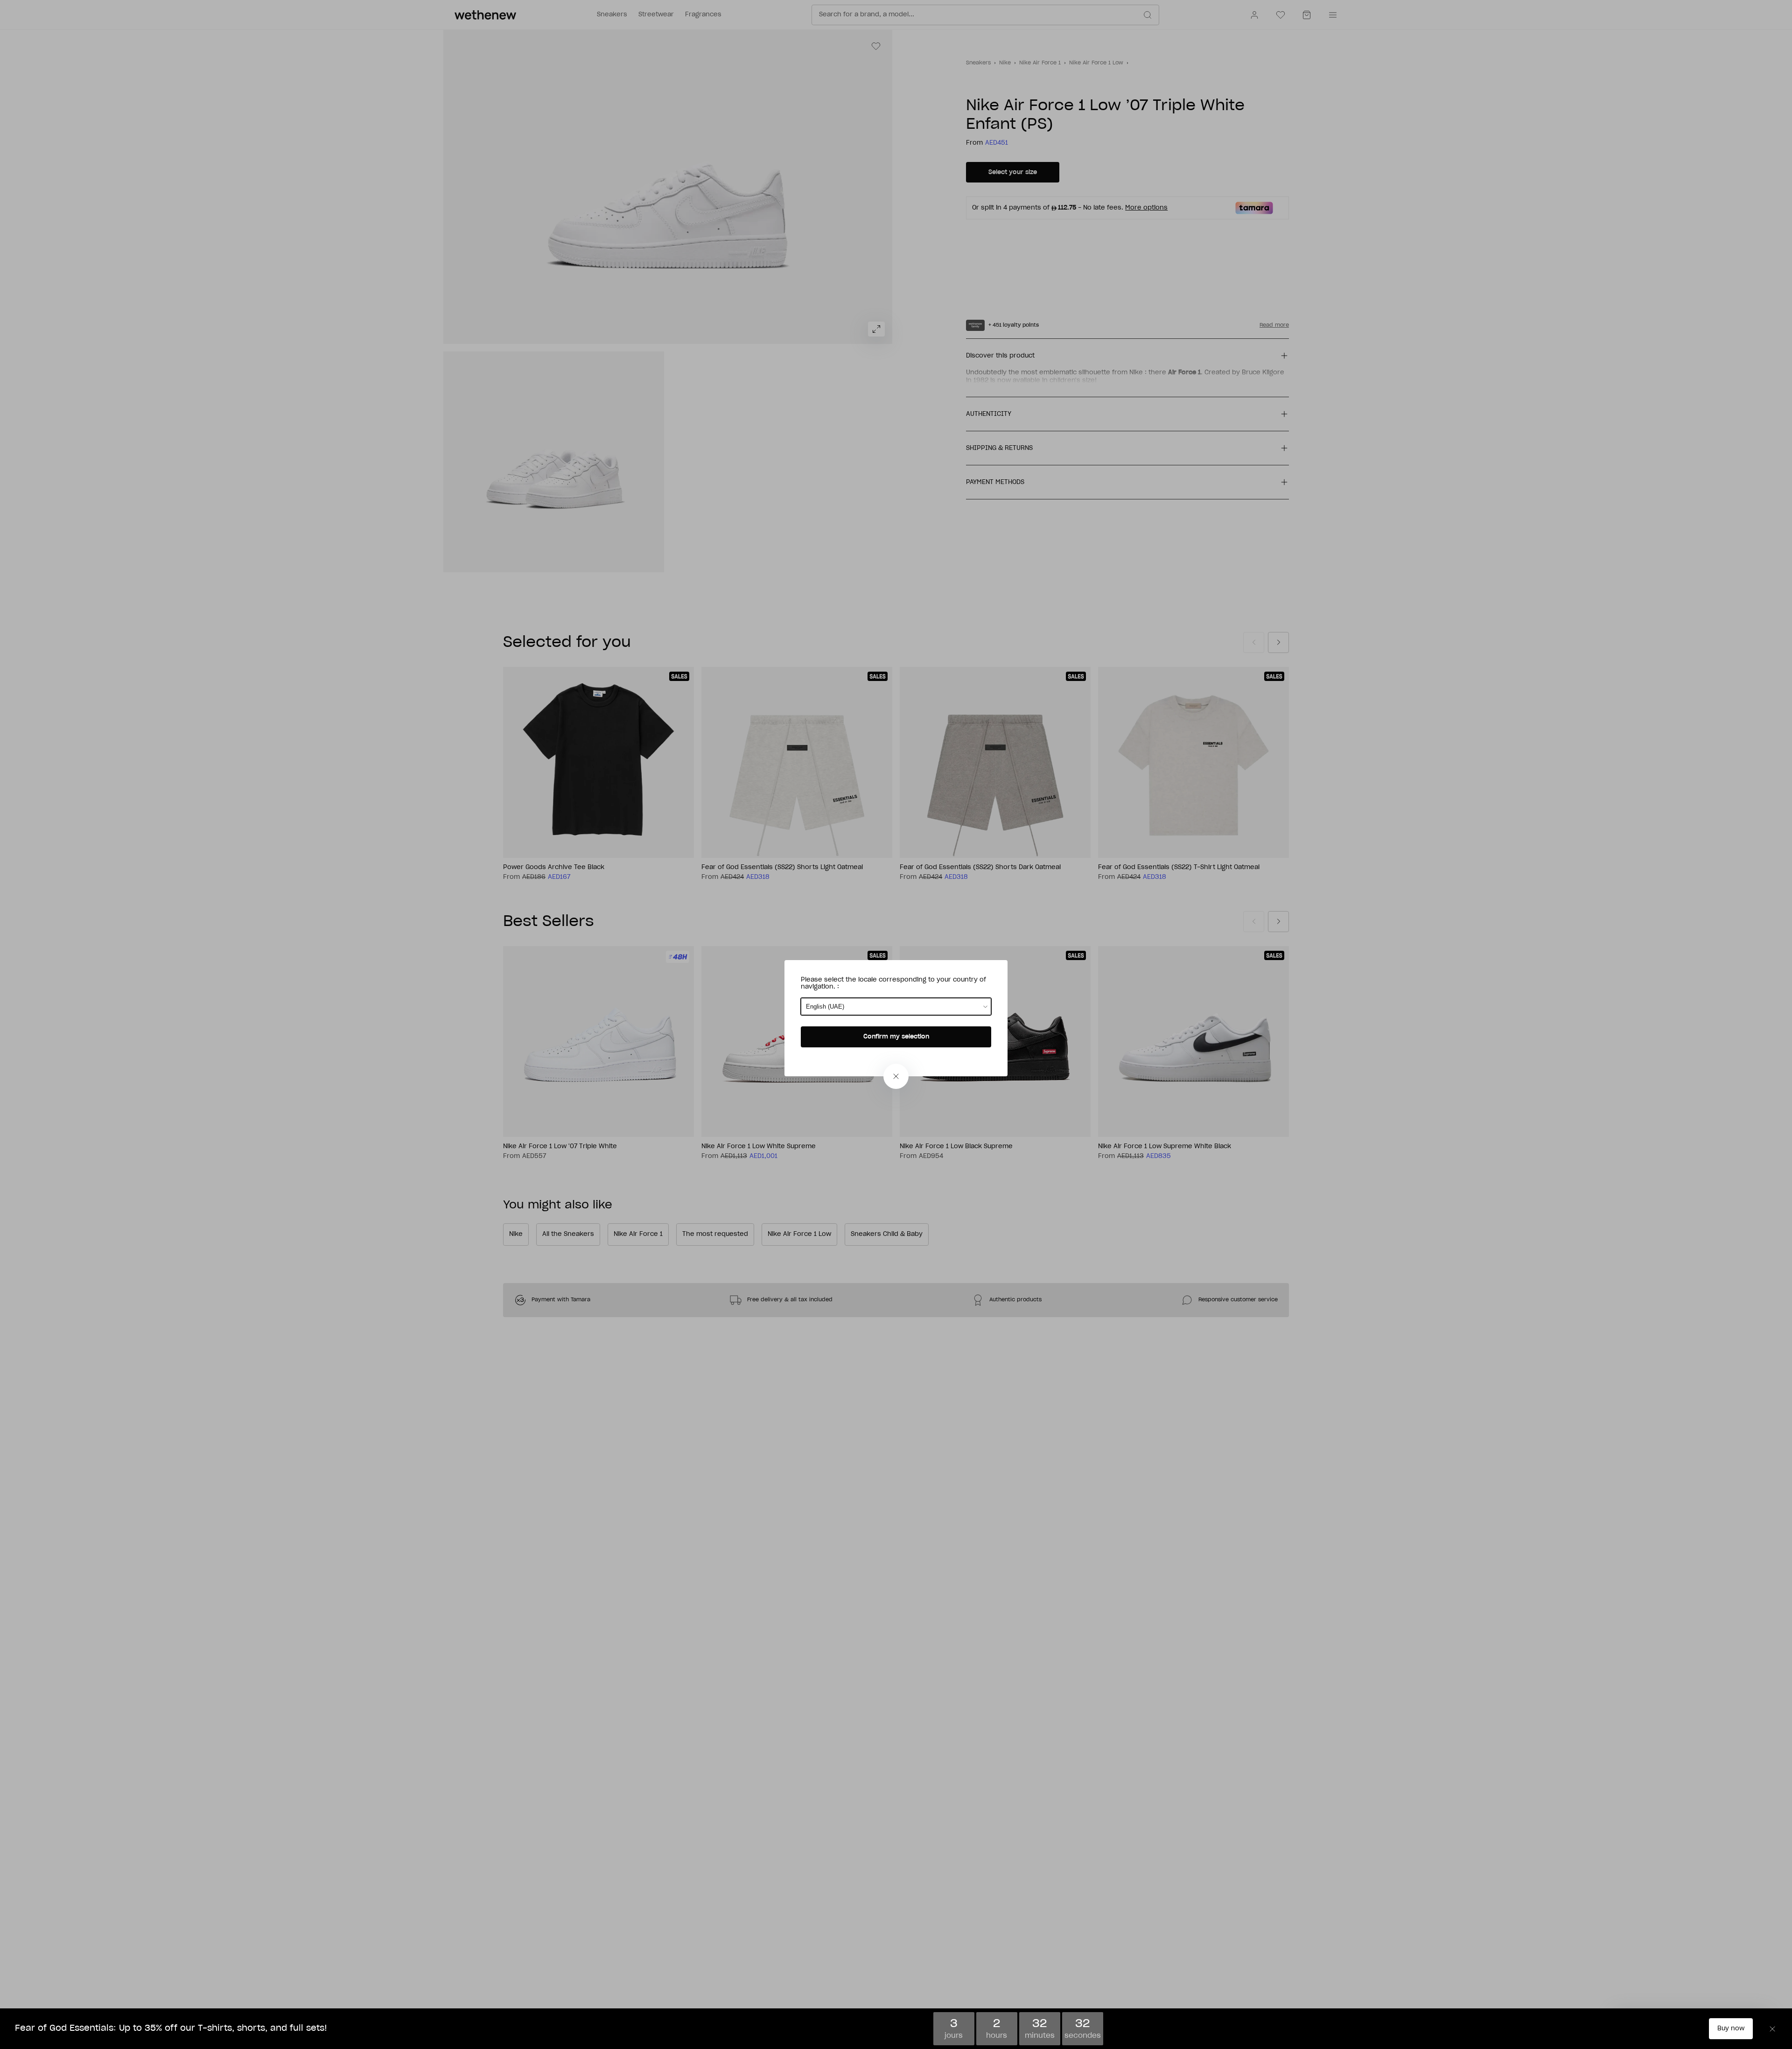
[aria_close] (896, 1076)
